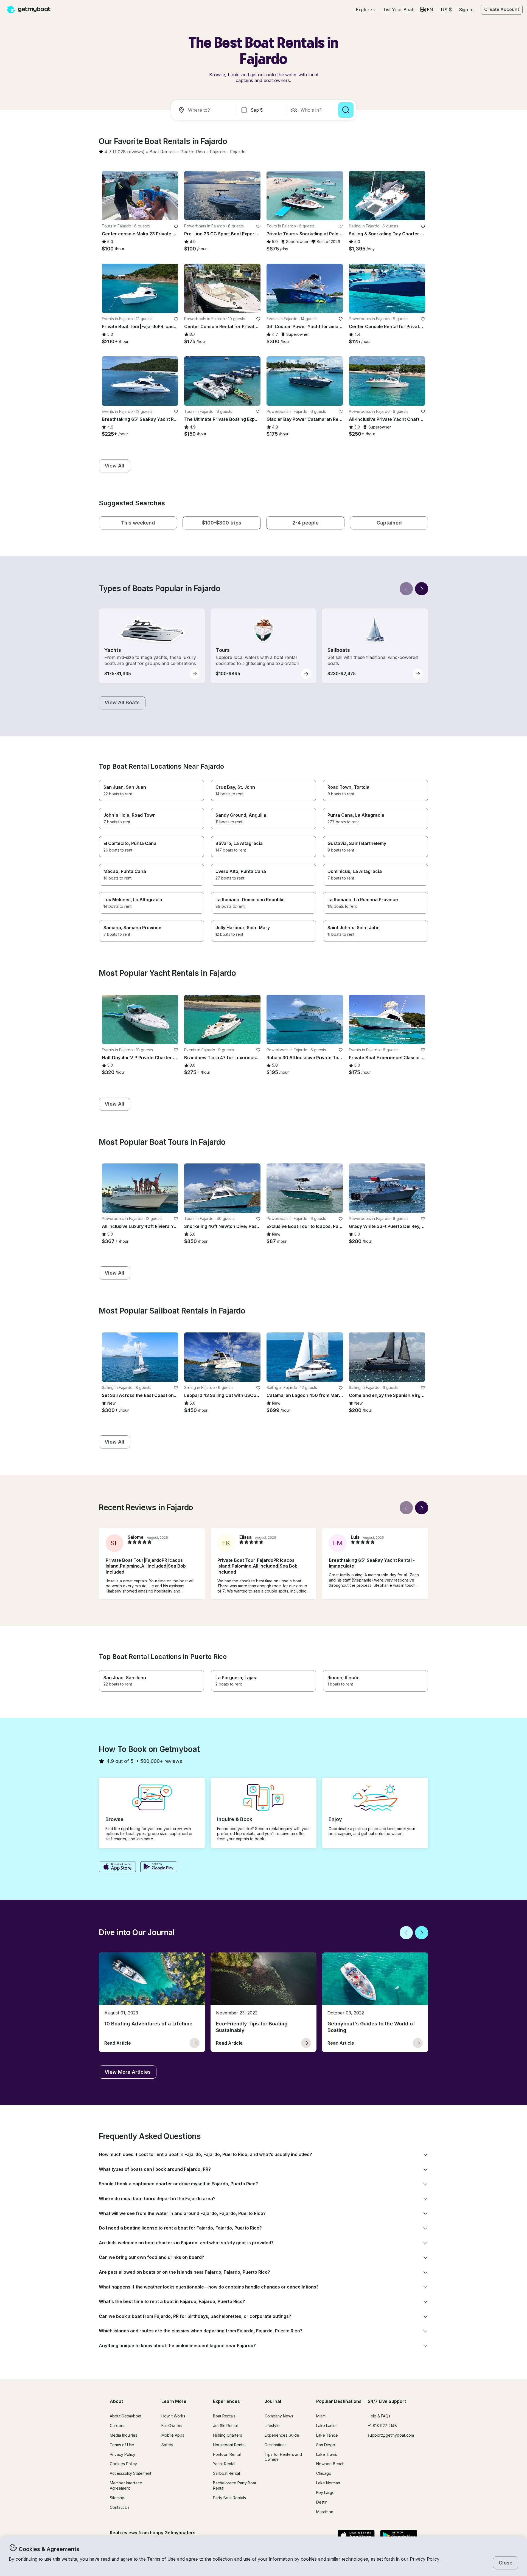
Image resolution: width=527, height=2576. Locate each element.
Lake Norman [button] (328, 2483)
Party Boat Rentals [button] (229, 2498)
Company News (279, 2416)
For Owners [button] (172, 2426)
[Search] (346, 110)
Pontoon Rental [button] (227, 2454)
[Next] (422, 589)
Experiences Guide (282, 2435)
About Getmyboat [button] (126, 2416)
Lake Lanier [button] (327, 2426)
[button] (398, 10)
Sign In (466, 10)
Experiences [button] (226, 2401)
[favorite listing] (176, 226)
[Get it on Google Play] (159, 1867)
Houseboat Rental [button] (229, 2445)
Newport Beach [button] (330, 2464)
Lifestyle (272, 2426)
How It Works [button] (173, 2416)
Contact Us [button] (120, 2507)
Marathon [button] (325, 2512)
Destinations (276, 2445)
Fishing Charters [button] (228, 2435)
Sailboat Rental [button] (226, 2473)
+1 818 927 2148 (382, 2426)
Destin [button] (322, 2502)
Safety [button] (167, 2445)
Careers (117, 2426)
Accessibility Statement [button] (131, 2473)
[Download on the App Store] (117, 1867)
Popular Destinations (339, 2401)
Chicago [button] (324, 2473)
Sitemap (117, 2498)
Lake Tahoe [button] (327, 2435)
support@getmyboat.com (391, 2435)
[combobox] (205, 110)
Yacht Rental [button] (224, 2464)
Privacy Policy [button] (425, 2559)
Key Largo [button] (325, 2492)
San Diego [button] (326, 2445)
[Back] (406, 589)
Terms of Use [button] (161, 2559)
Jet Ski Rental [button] (225, 2426)
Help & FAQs (379, 2416)
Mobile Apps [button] (173, 2435)
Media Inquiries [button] (124, 2435)
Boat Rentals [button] (224, 2416)
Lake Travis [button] (327, 2454)
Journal (273, 2401)
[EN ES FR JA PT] (427, 10)
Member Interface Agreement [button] (126, 2485)
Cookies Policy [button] (123, 2464)
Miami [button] (321, 2416)
